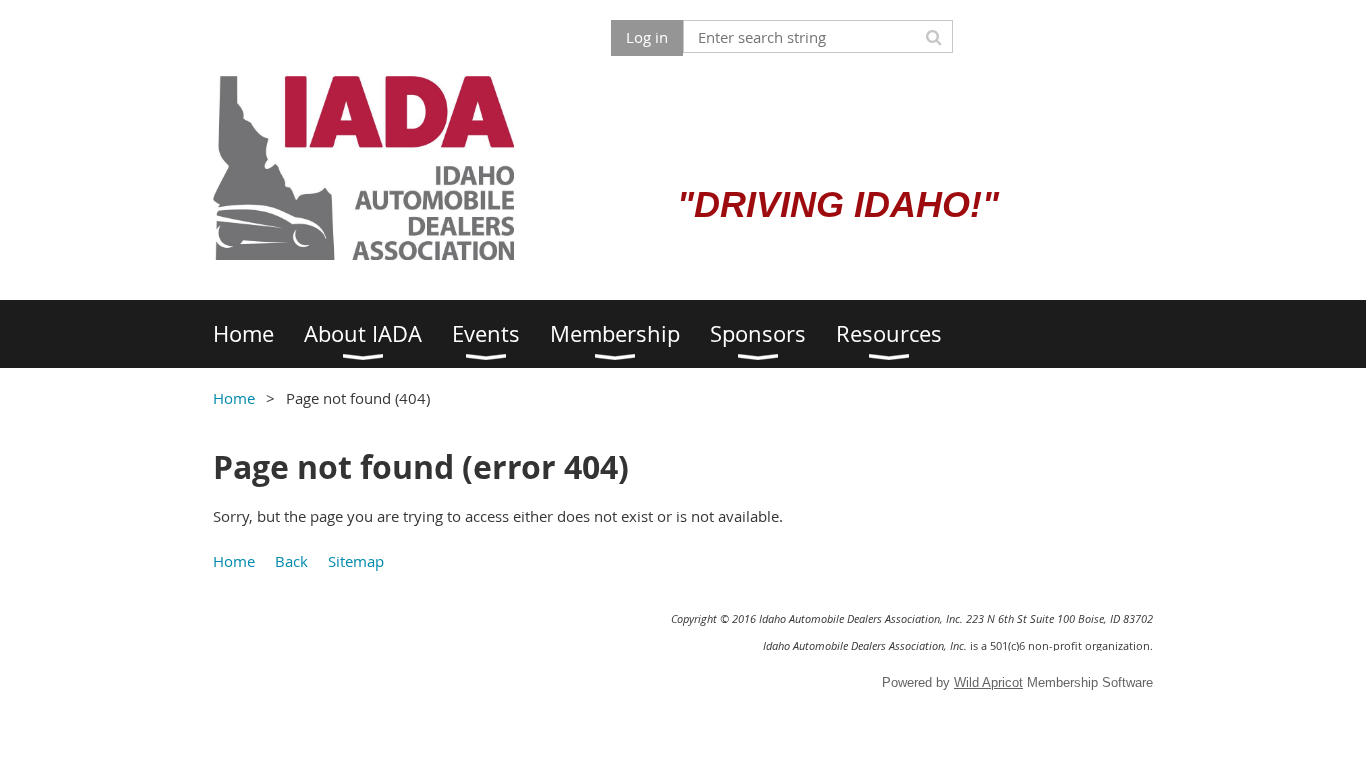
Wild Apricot (988, 682)
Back (291, 561)
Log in (647, 37)
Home (234, 398)
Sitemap (356, 561)
